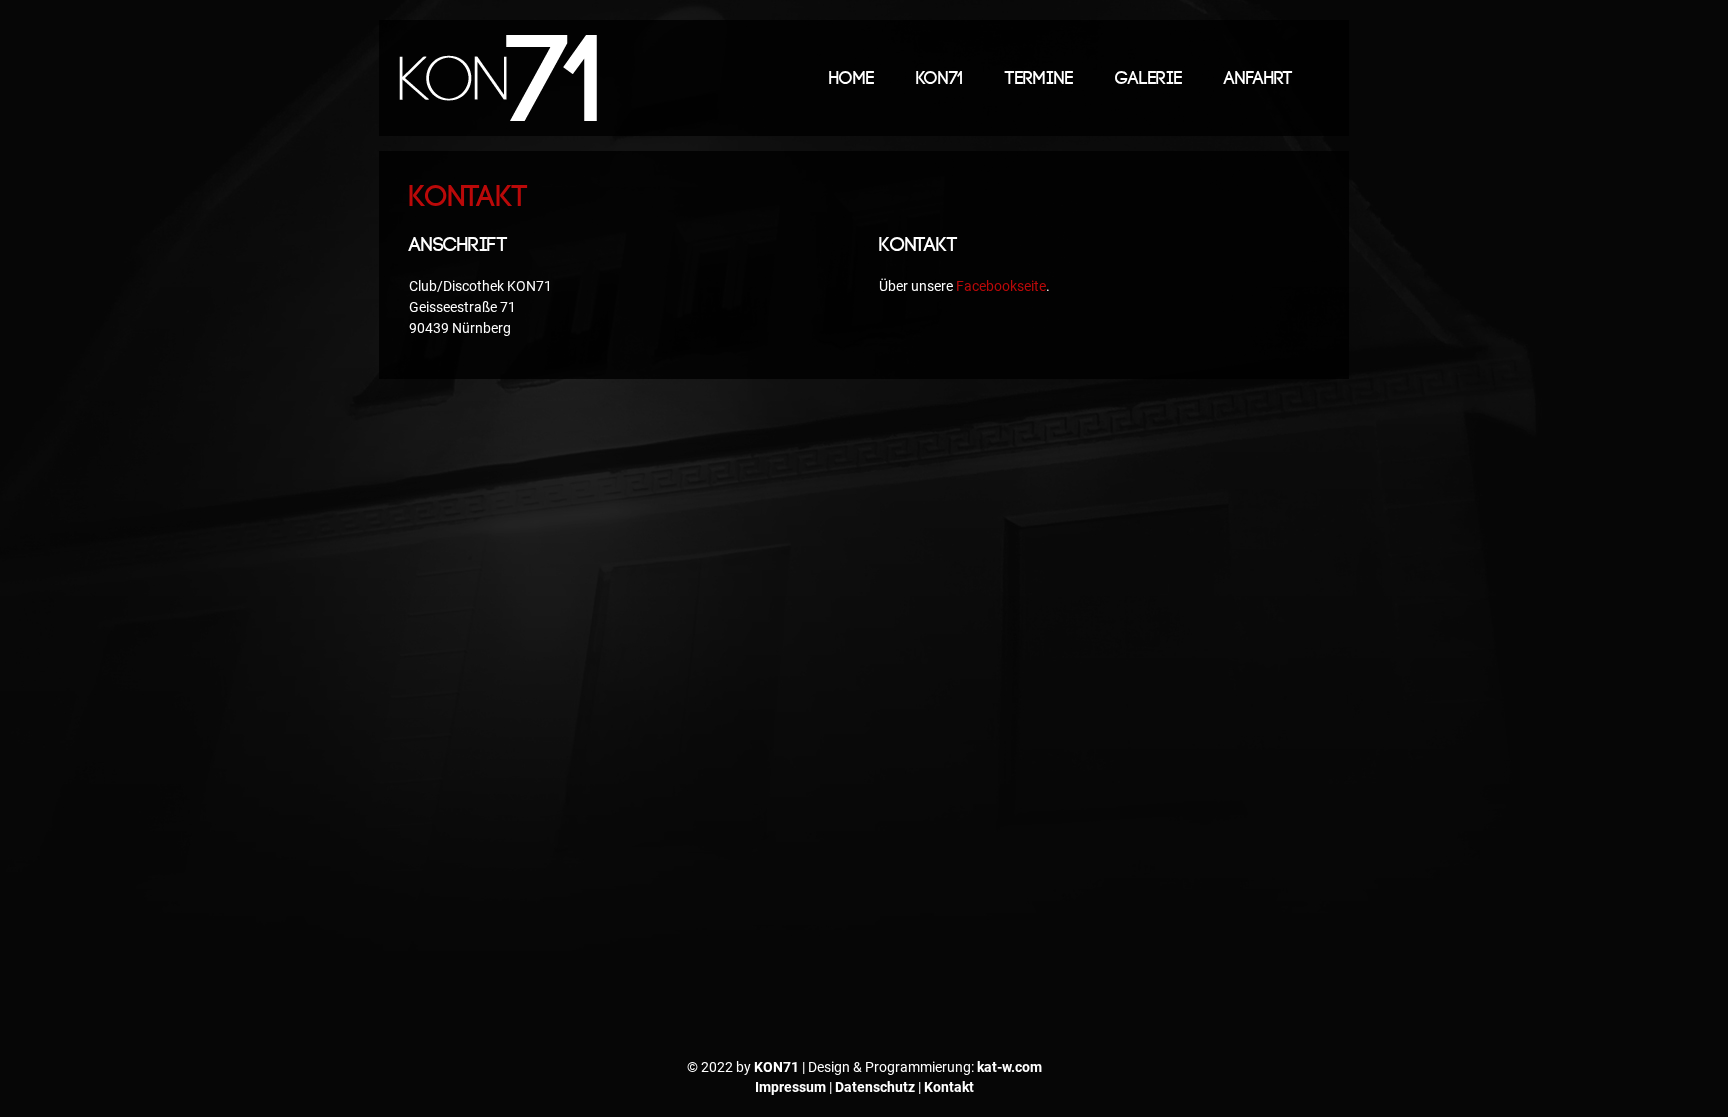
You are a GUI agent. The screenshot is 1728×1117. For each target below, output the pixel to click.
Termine (1039, 78)
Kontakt (949, 1087)
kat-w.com (1009, 1067)
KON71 (939, 78)
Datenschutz (875, 1087)
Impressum (790, 1087)
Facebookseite (1001, 286)
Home (851, 78)
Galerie (1148, 78)
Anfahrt (1258, 78)
